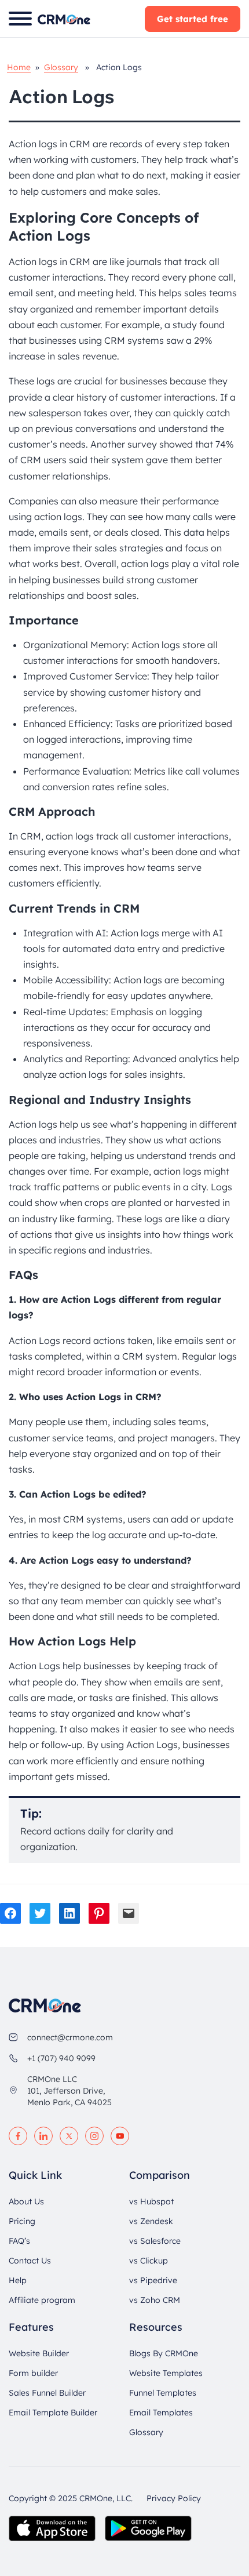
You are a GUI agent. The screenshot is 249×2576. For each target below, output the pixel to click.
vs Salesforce (155, 2241)
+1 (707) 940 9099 (61, 2058)
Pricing (22, 2221)
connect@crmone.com (70, 2037)
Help (18, 2280)
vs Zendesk (151, 2221)
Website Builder (39, 2353)
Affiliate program (42, 2300)
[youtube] (120, 2136)
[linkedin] (43, 2136)
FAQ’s (19, 2241)
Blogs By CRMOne (164, 2353)
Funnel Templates (163, 2393)
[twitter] (69, 2136)
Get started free (193, 19)
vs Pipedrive (153, 2280)
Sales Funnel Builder (47, 2393)
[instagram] (94, 2136)
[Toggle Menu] (20, 19)
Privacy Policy (174, 2498)
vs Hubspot (151, 2201)
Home (19, 67)
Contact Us (30, 2261)
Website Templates (166, 2373)
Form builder (33, 2373)
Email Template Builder (53, 2412)
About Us (26, 2201)
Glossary (61, 67)
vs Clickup (149, 2261)
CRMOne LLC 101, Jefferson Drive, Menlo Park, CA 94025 (69, 2091)
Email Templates (161, 2412)
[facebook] (18, 2136)
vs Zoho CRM (155, 2300)
